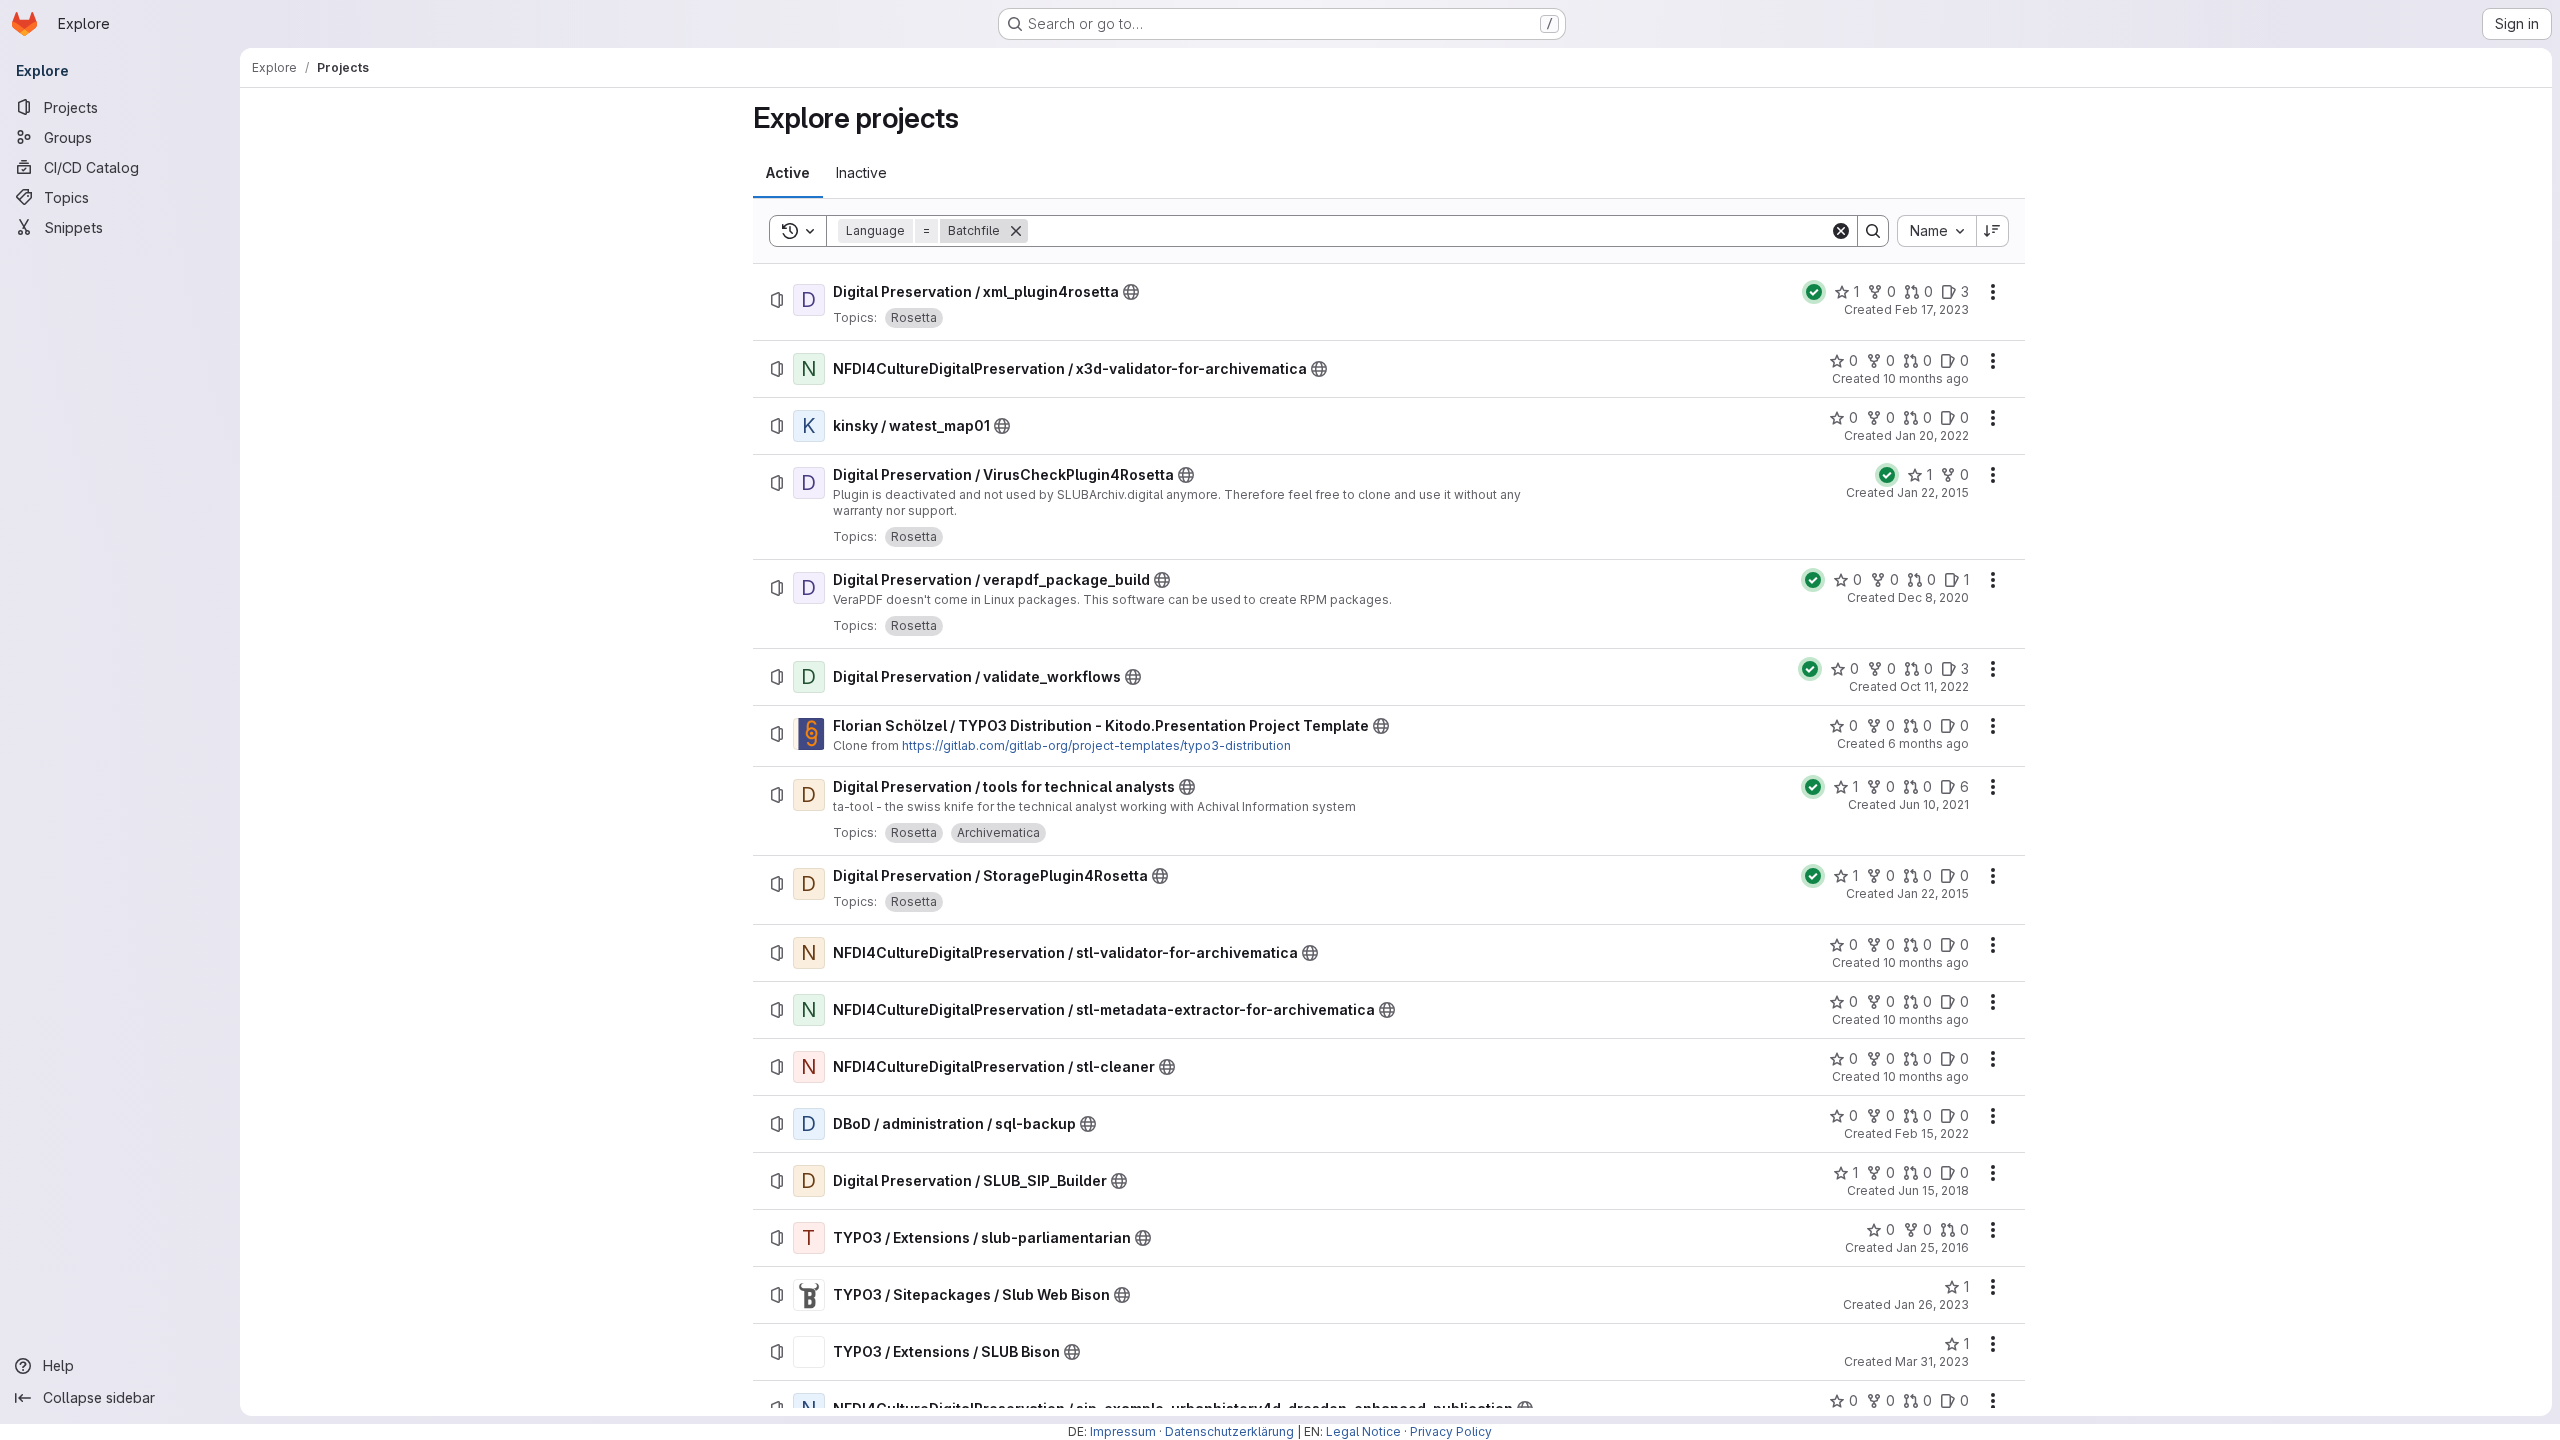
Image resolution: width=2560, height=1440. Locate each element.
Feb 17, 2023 (1932, 309)
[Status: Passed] (1814, 292)
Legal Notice (1363, 1431)
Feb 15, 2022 (1932, 1133)
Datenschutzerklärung (1229, 1431)
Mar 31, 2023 (1932, 1361)
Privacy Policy (1451, 1431)
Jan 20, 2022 (1932, 435)
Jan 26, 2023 (1931, 1304)
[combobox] (1936, 231)
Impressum (1123, 1431)
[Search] (1873, 231)
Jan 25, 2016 (1932, 1247)
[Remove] (1016, 231)
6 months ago (1928, 743)
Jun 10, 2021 (1934, 804)
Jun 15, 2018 (1933, 1190)
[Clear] (1841, 231)
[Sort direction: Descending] (1993, 231)
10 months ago (1926, 378)
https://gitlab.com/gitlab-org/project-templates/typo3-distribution (1096, 745)
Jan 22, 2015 (1933, 492)
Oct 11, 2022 (1934, 686)
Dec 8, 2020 (1933, 597)
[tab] (788, 173)
